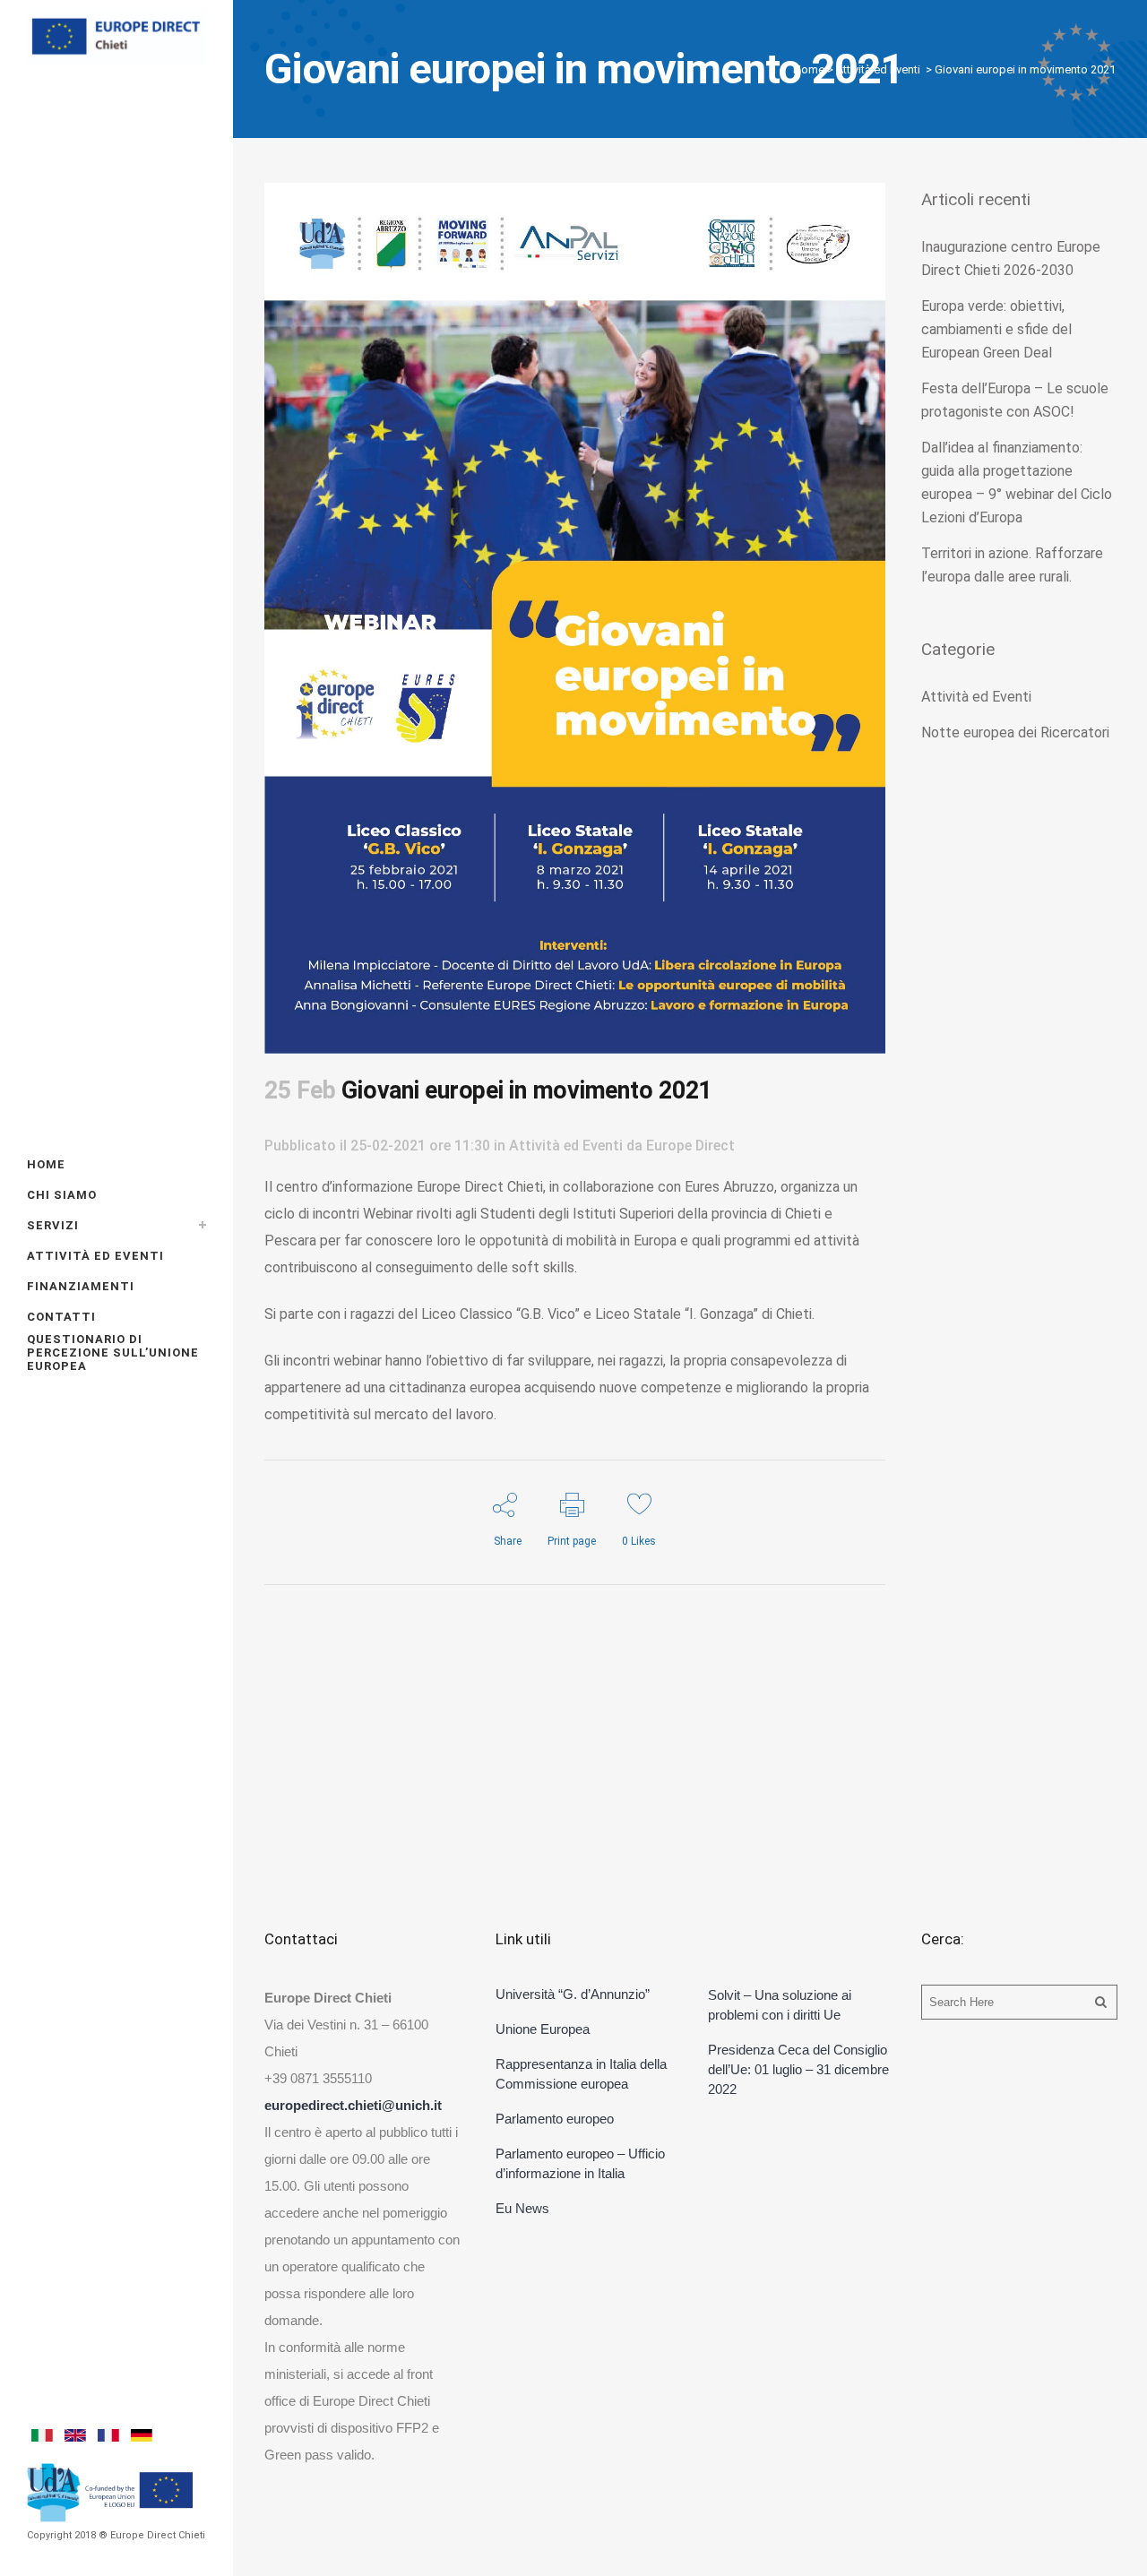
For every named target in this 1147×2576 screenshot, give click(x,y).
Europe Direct (690, 1146)
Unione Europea (543, 2029)
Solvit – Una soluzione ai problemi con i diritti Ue (780, 2005)
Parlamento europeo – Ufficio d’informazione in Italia (580, 2163)
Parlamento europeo (555, 2119)
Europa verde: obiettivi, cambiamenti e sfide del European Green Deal (996, 329)
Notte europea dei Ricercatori (1015, 732)
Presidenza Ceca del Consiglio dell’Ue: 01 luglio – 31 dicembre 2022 (798, 2069)
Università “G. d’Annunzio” (573, 1994)
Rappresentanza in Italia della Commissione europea (581, 2074)
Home (809, 69)
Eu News (522, 2208)
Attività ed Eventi (878, 69)
